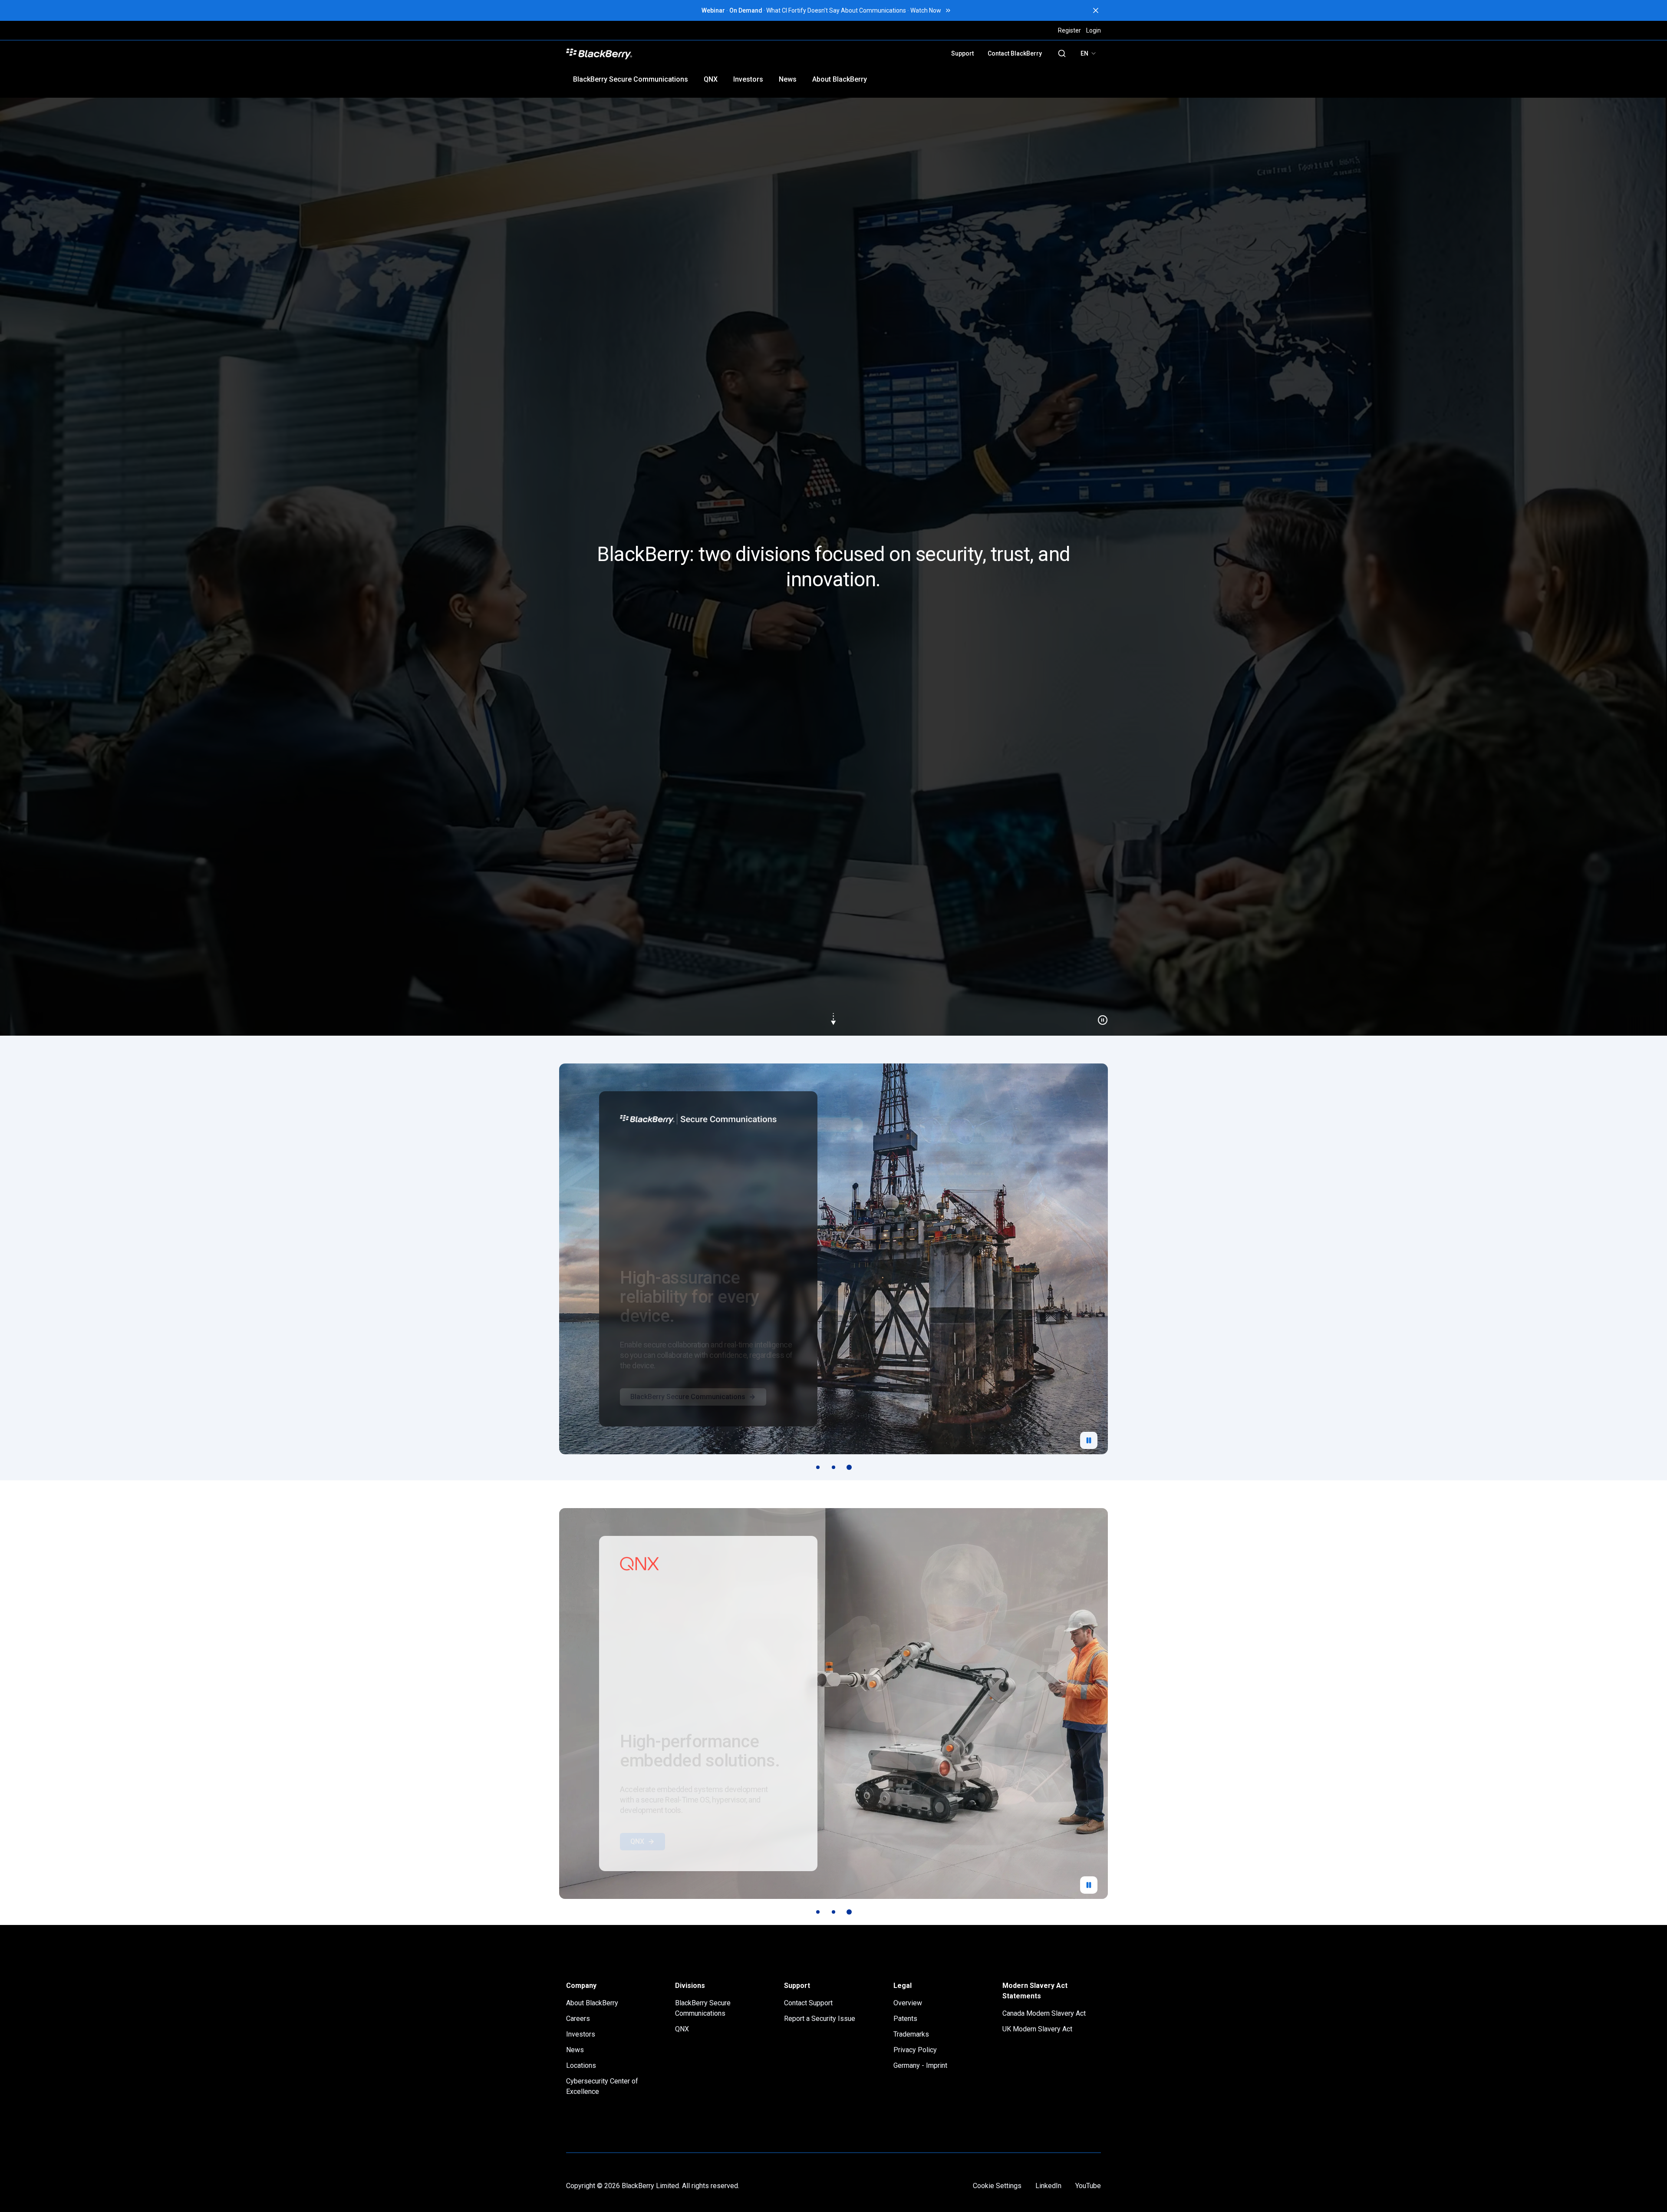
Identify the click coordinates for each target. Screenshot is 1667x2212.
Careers (578, 2019)
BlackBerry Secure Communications (631, 79)
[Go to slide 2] (833, 1467)
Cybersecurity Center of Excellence (602, 2086)
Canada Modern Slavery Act (1044, 2013)
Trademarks (911, 2034)
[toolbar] (833, 1467)
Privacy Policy (915, 2050)
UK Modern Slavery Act (1037, 2029)
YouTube (1088, 2186)
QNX (711, 79)
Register (1069, 30)
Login (1094, 30)
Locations (581, 2065)
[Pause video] (1099, 1017)
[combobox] (1089, 53)
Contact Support (808, 2003)
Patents (905, 2019)
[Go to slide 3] (849, 1467)
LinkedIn (1048, 2186)
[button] (833, 567)
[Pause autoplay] (1089, 1440)
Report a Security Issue (820, 2019)
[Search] (1062, 53)
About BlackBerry (840, 79)
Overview (908, 2003)
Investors (748, 79)
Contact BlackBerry (1015, 53)
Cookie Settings (997, 2186)
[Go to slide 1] (818, 1467)
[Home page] (661, 53)
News (788, 79)
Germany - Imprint (920, 2065)
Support (962, 53)
